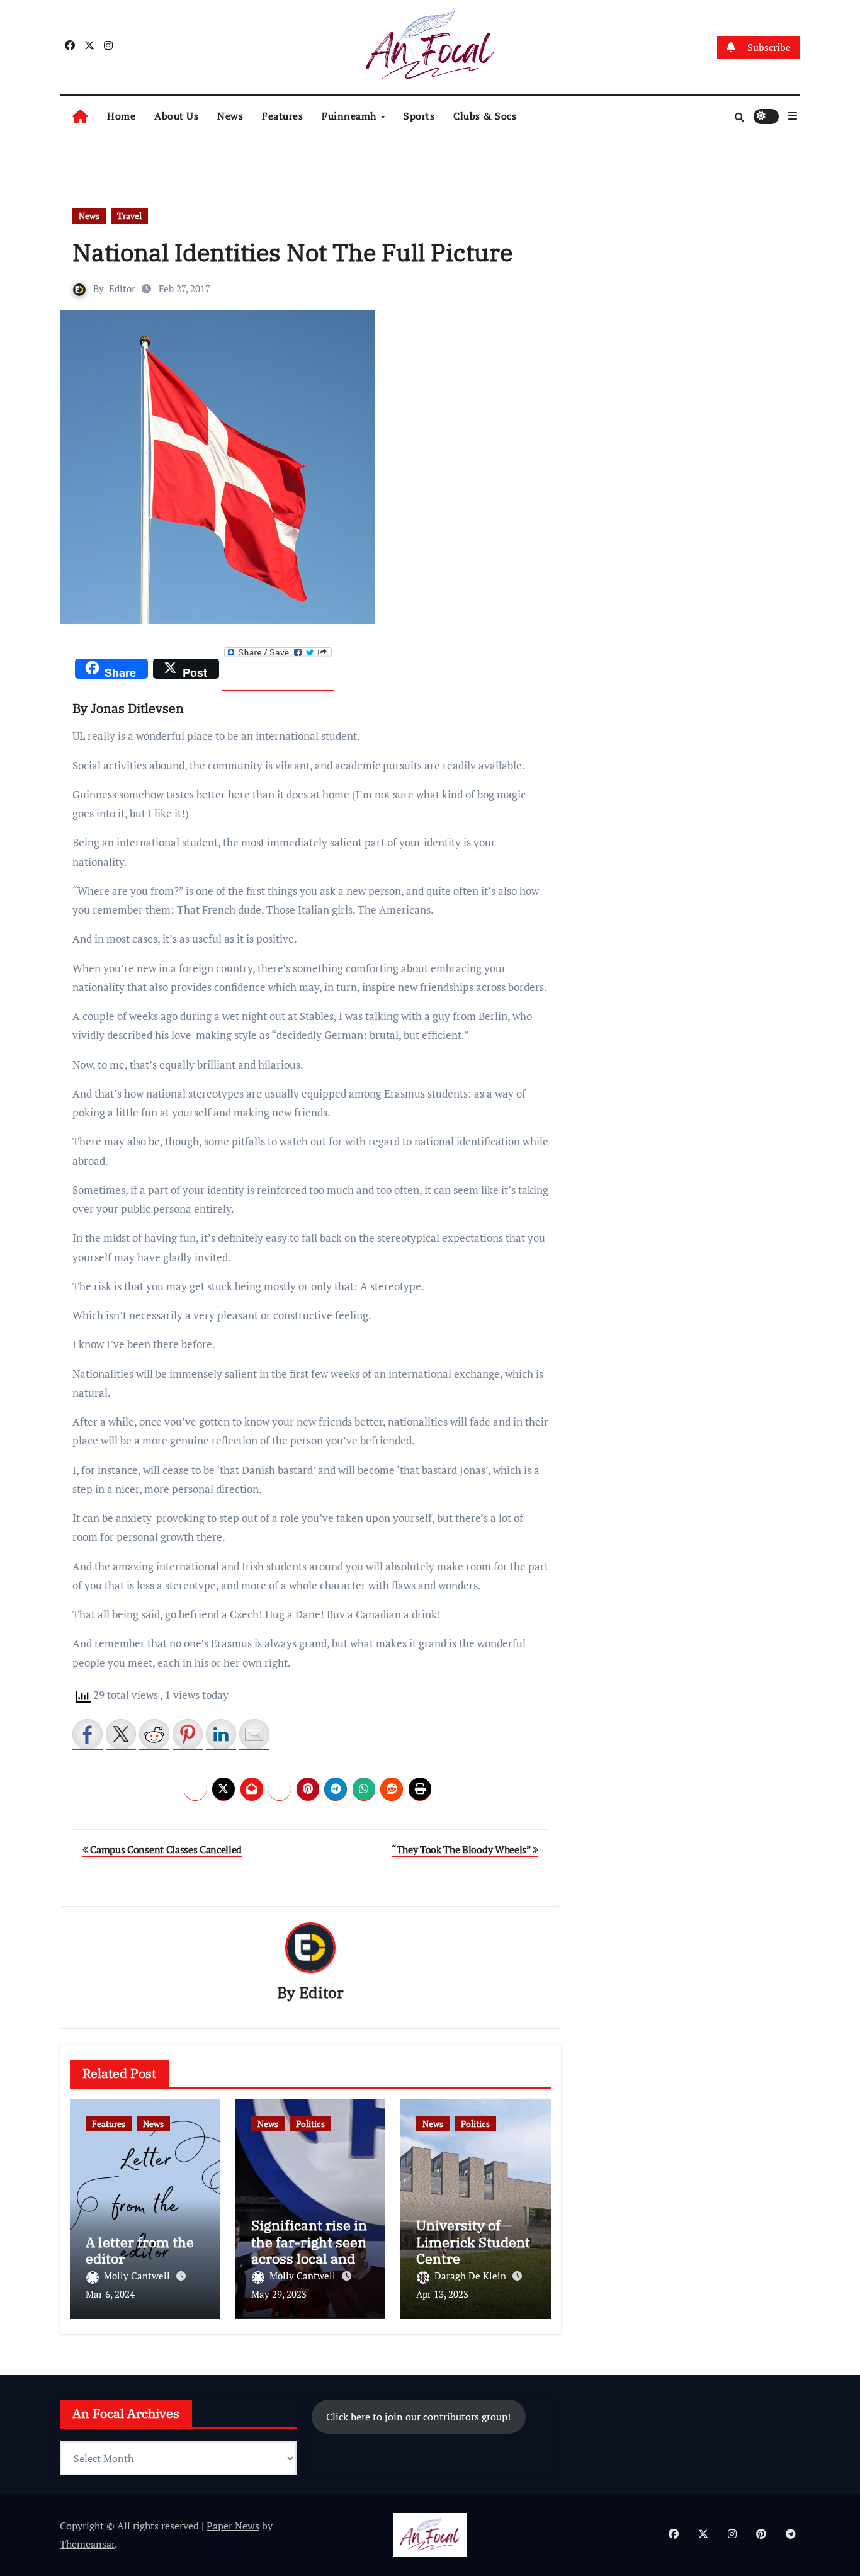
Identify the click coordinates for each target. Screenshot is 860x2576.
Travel (129, 216)
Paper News (233, 2526)
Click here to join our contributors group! (418, 2416)
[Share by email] (254, 1734)
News (230, 116)
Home (121, 116)
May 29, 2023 (279, 2294)
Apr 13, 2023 (442, 2294)
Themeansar (87, 2544)
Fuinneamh (350, 116)
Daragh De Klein (472, 2276)
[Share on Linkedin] (221, 1734)
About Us (176, 116)
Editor (122, 288)
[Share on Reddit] (154, 1734)
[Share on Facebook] (88, 1734)
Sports (419, 116)
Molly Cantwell (138, 2276)
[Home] (80, 116)
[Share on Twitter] (121, 1734)
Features (282, 116)
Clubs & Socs (485, 116)
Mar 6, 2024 (110, 2294)
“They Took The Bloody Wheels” (462, 1849)
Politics (310, 2124)
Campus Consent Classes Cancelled (165, 1849)
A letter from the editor (140, 2250)
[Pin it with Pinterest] (188, 1734)
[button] (793, 116)
